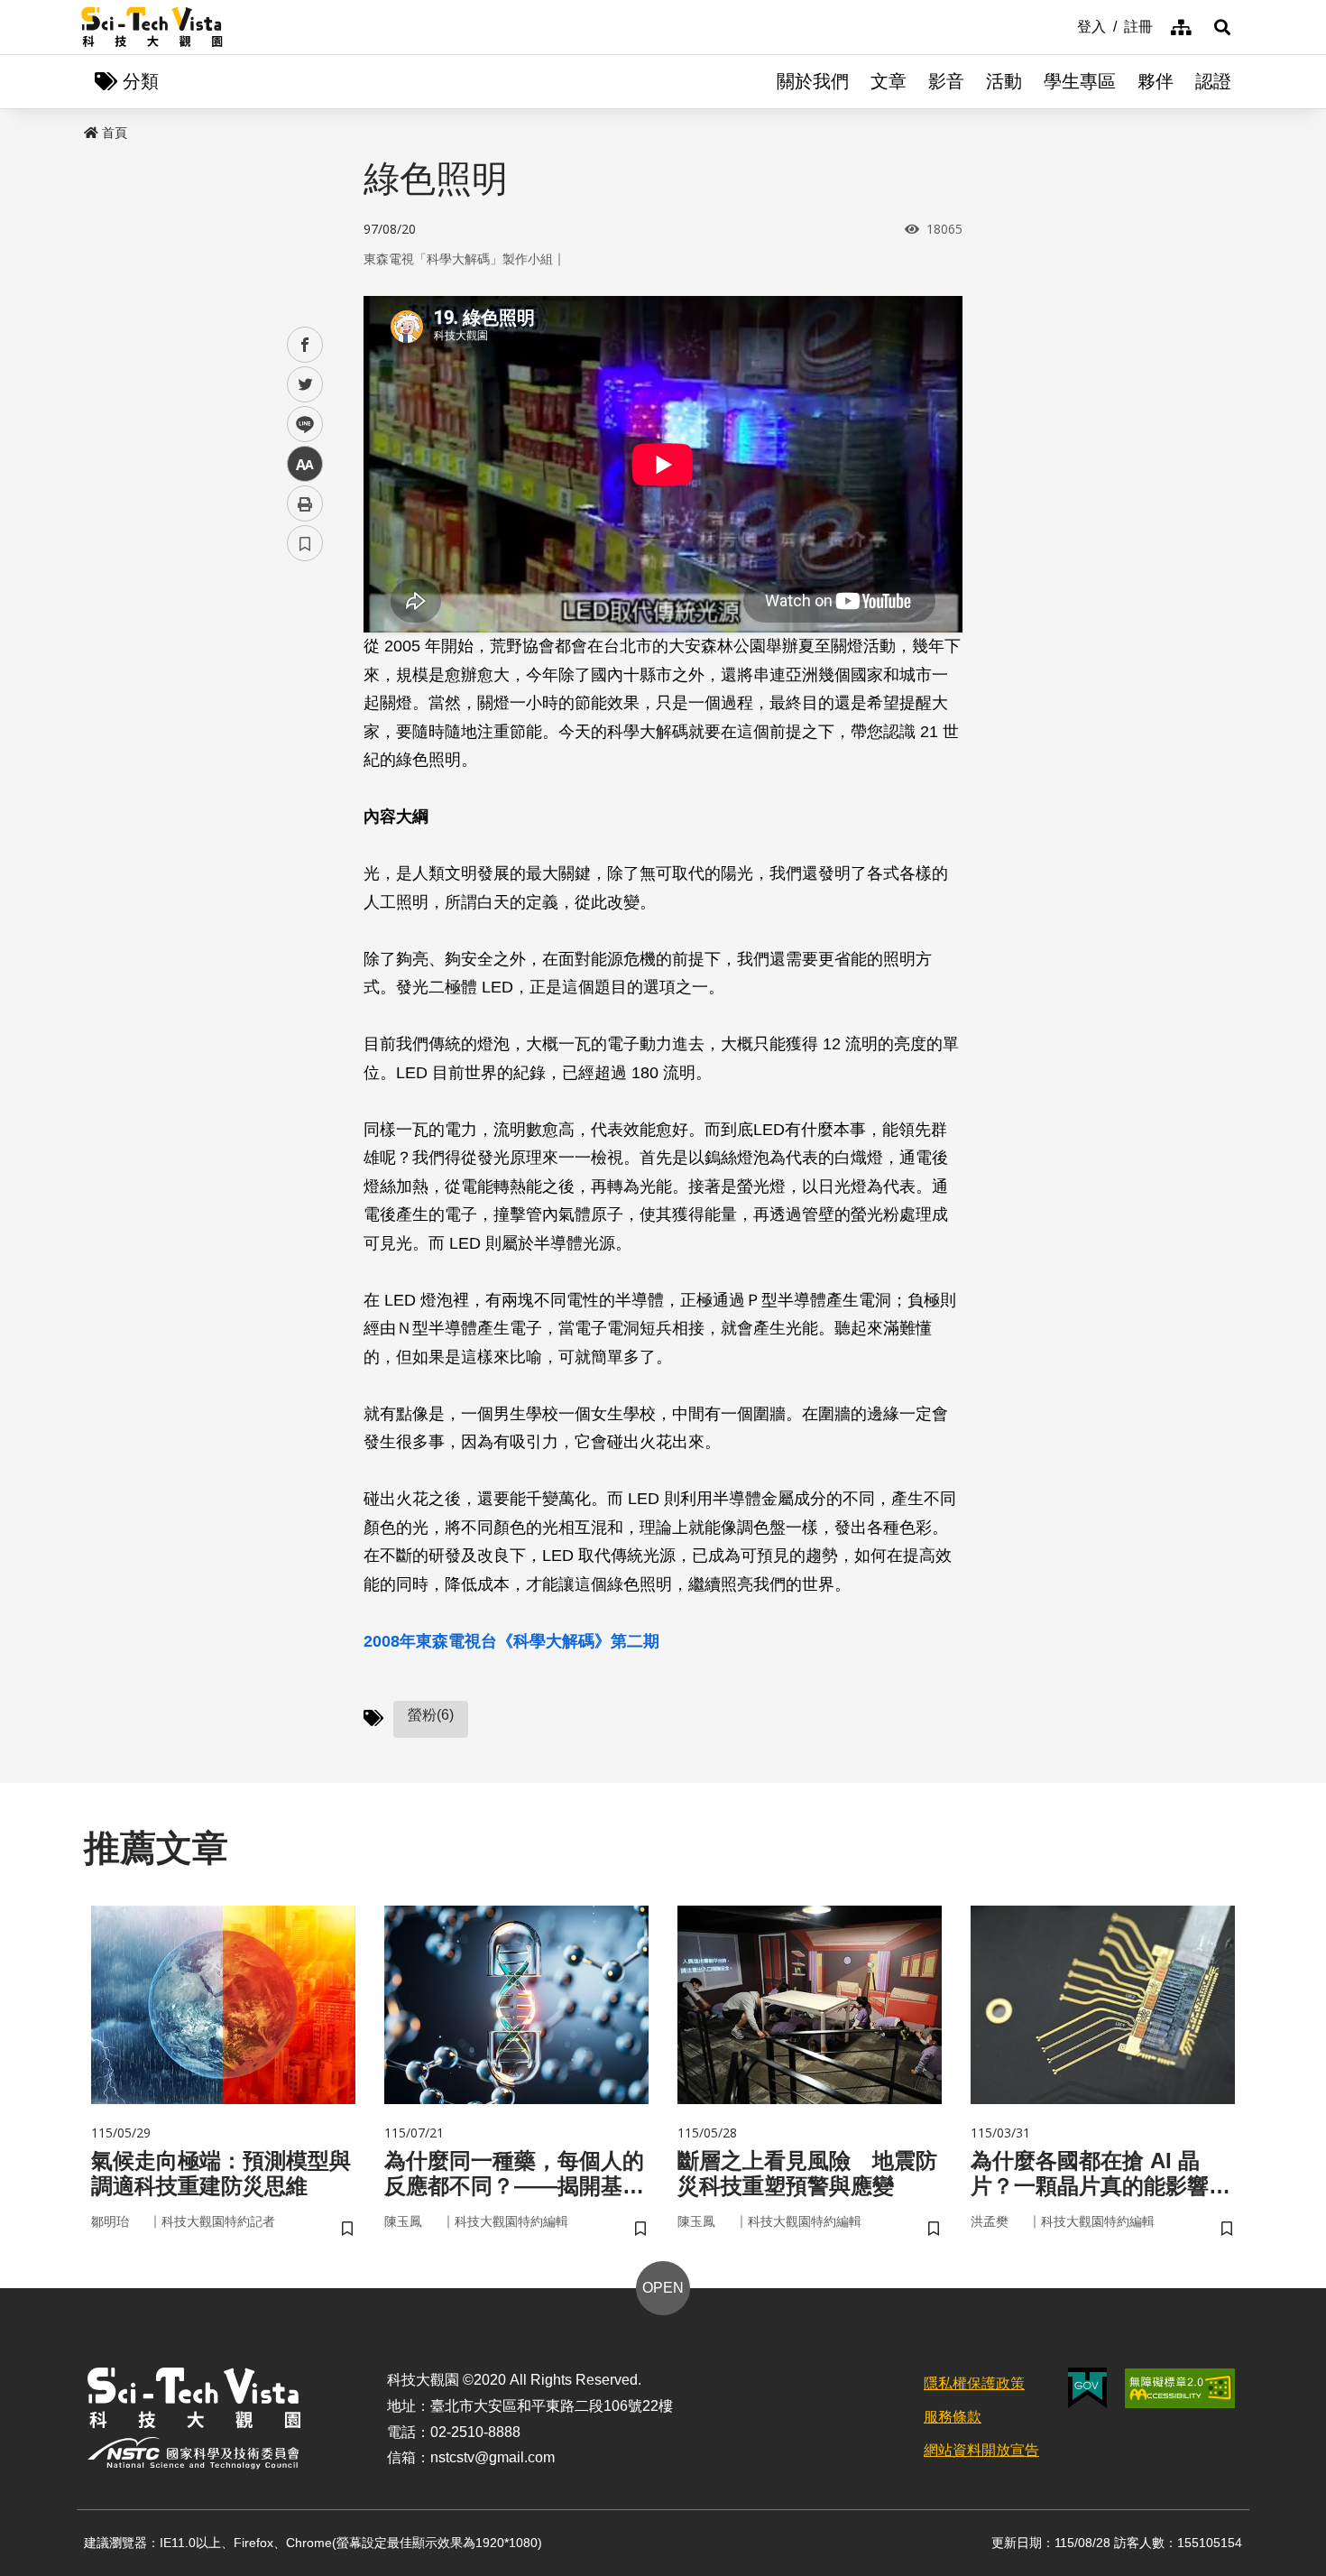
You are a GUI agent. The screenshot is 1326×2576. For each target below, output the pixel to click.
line (299, 425)
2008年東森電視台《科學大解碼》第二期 (511, 1641)
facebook (305, 345)
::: (1064, 25)
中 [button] (305, 464)
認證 (1213, 81)
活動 (1004, 81)
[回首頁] (152, 27)
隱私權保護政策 (974, 2383)
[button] (1222, 27)
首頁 (115, 133)
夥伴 (1156, 81)
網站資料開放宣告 (981, 2450)
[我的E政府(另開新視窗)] (1087, 2388)
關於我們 (813, 81)
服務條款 (953, 2417)
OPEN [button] (663, 2288)
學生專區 (1080, 81)
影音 (946, 81)
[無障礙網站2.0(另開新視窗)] (1180, 2388)
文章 (889, 81)
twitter (305, 385)
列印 (305, 503)
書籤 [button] (305, 543)
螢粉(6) (431, 1715)
